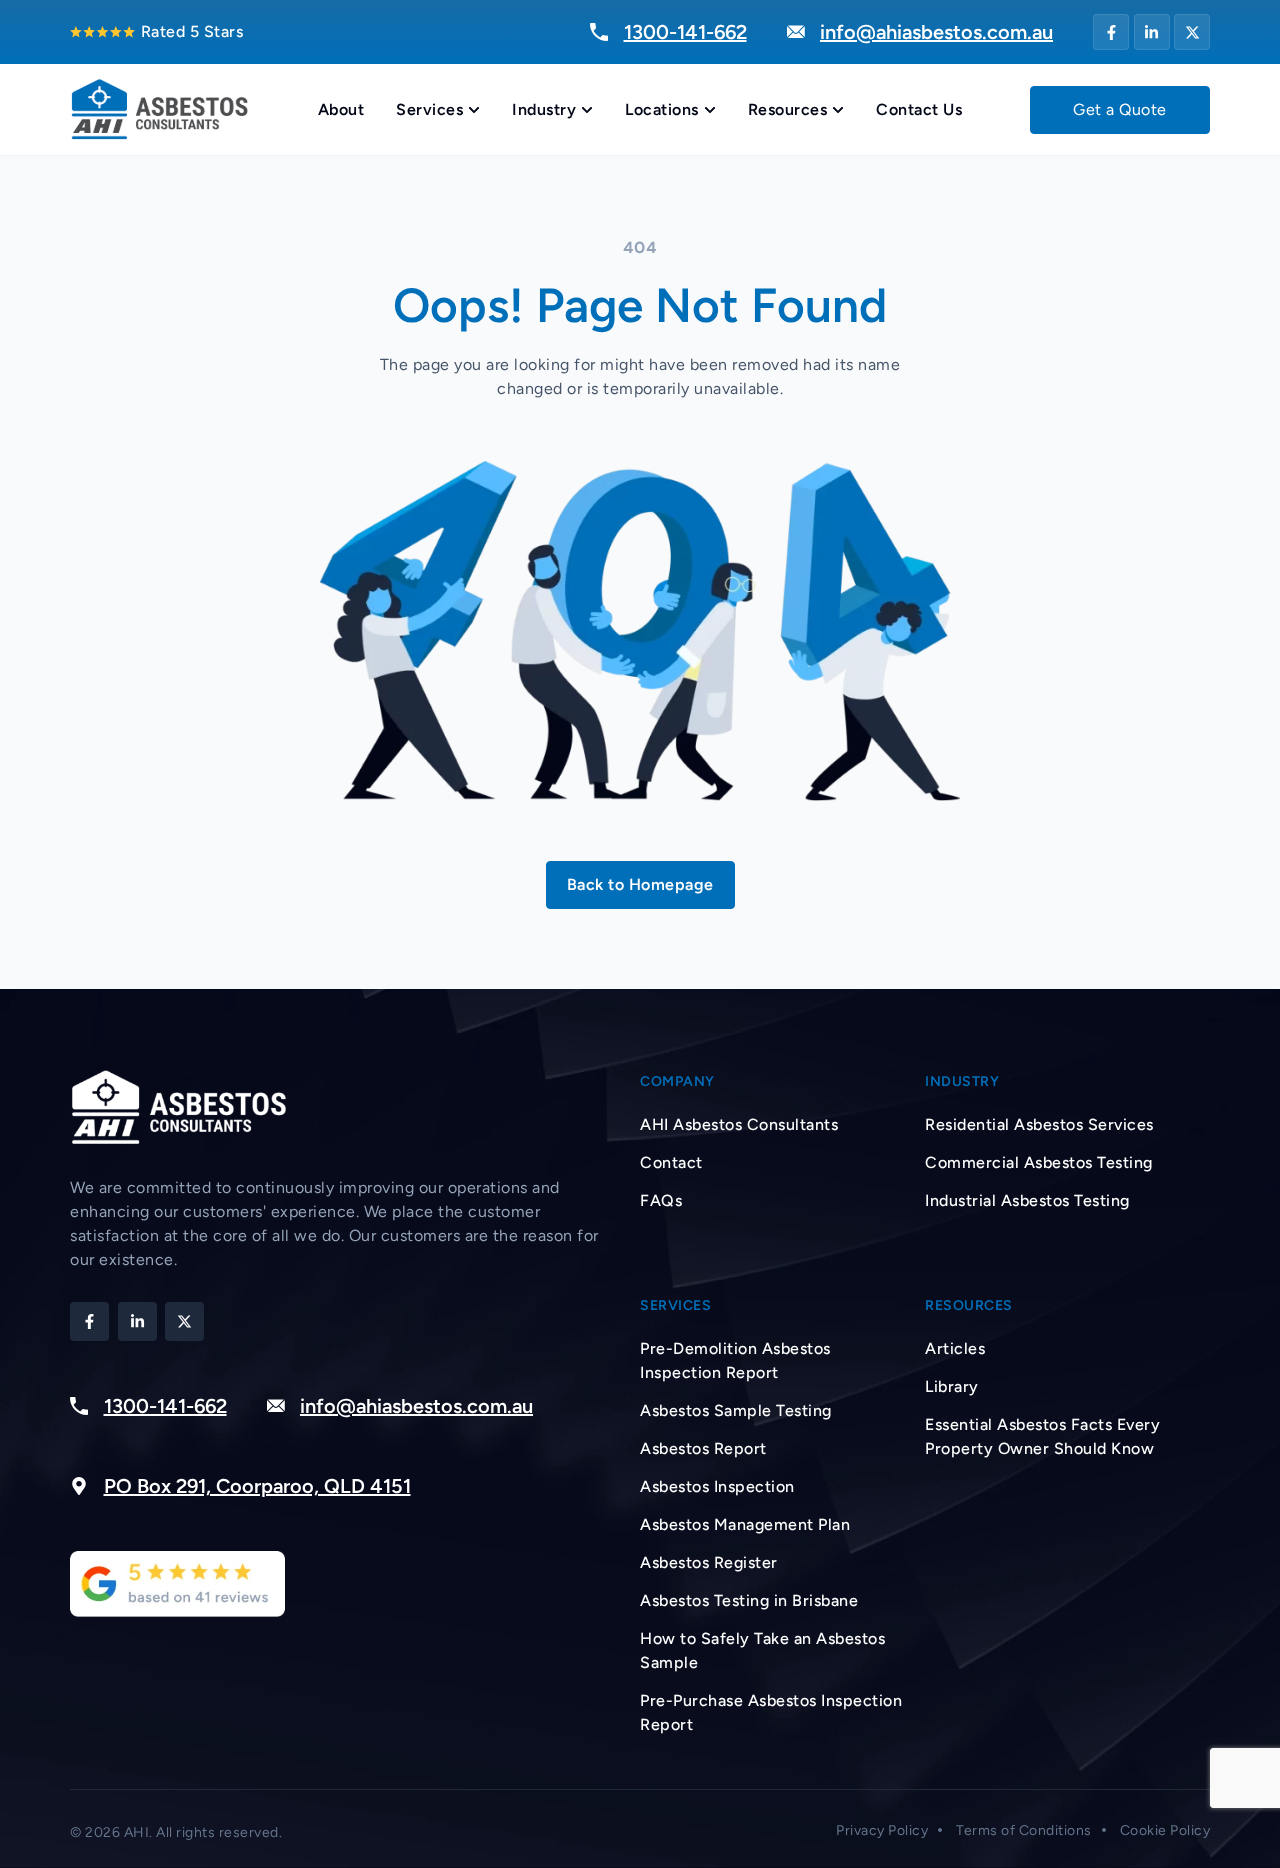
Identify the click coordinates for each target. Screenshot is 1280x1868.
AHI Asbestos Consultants (739, 1124)
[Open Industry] (587, 110)
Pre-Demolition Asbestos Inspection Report (735, 1360)
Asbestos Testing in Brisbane (749, 1600)
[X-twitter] (1192, 32)
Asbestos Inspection (717, 1486)
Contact (671, 1162)
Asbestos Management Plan (745, 1524)
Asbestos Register (709, 1562)
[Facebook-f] (1111, 32)
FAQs (661, 1200)
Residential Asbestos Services (1039, 1124)
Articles (955, 1348)
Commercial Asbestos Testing (1039, 1162)
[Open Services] (474, 110)
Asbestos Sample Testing (736, 1410)
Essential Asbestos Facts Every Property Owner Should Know (1042, 1436)
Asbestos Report (703, 1448)
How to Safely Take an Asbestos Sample (762, 1650)
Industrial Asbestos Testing (1027, 1200)
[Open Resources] (838, 110)
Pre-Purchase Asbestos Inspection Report (771, 1712)
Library (952, 1386)
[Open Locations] (710, 110)
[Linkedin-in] (1152, 32)
